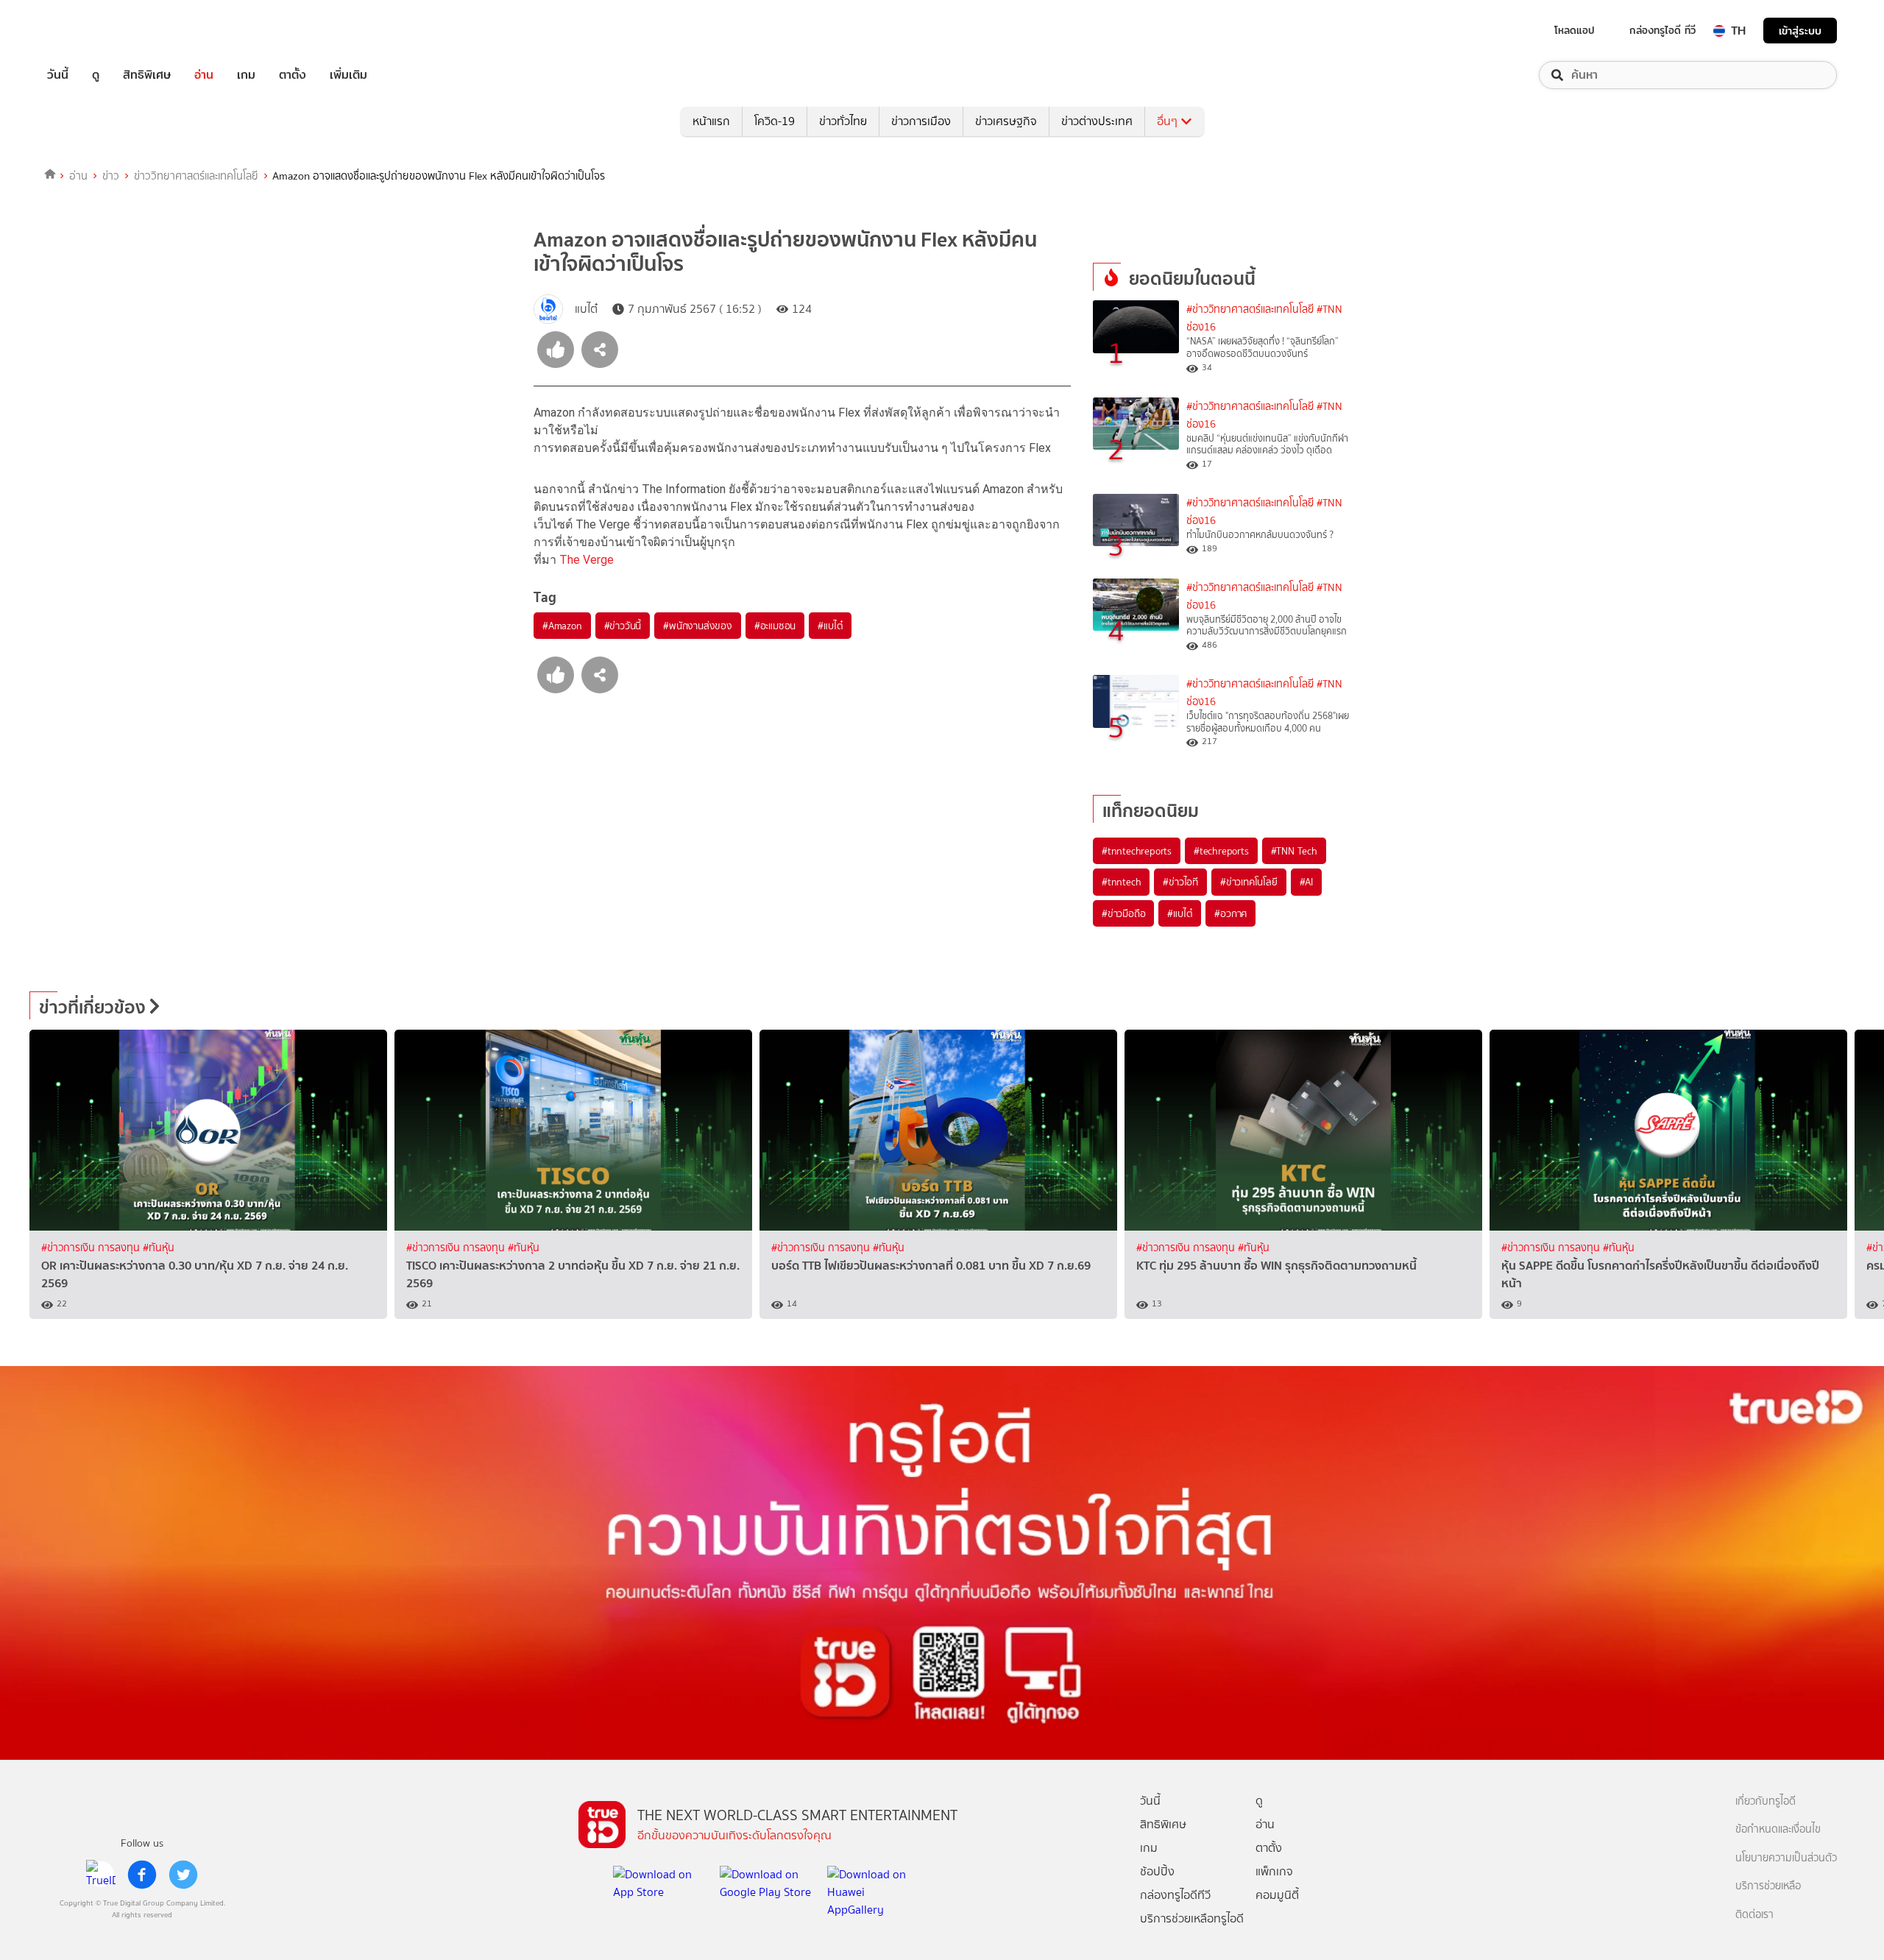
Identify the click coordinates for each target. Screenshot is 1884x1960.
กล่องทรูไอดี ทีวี (1662, 30)
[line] (101, 1875)
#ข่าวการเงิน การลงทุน (92, 1248)
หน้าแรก (711, 121)
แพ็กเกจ (1274, 1871)
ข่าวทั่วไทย (843, 121)
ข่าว (111, 176)
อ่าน (204, 75)
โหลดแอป (1575, 30)
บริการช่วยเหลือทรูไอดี (1192, 1918)
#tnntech (1121, 882)
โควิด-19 (775, 121)
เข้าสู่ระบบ (1800, 31)
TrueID (91, 31)
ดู (96, 75)
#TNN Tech (1294, 851)
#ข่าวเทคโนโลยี (1249, 882)
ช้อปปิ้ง (1157, 1871)
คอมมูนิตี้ (1277, 1895)
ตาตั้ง (293, 75)
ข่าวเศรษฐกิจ (1006, 121)
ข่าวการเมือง (921, 121)
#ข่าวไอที (1180, 882)
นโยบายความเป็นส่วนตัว (1786, 1858)
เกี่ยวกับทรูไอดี (1766, 1801)
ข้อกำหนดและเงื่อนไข (1778, 1829)
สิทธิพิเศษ (147, 75)
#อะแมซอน (775, 626)
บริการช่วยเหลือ (1768, 1886)
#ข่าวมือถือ (1123, 913)
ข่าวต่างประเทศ (1097, 121)
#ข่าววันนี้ (623, 626)
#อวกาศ (1230, 913)
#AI (1306, 882)
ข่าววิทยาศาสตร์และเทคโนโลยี (196, 176)
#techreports (1221, 851)
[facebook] (142, 1875)
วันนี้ (58, 75)
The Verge (587, 560)
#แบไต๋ (830, 626)
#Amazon (562, 626)
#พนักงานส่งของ (698, 626)
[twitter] (183, 1875)
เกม (246, 75)
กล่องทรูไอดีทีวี (1175, 1895)
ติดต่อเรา (1754, 1915)
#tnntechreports (1137, 851)
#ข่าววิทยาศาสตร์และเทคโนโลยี (1250, 309)
